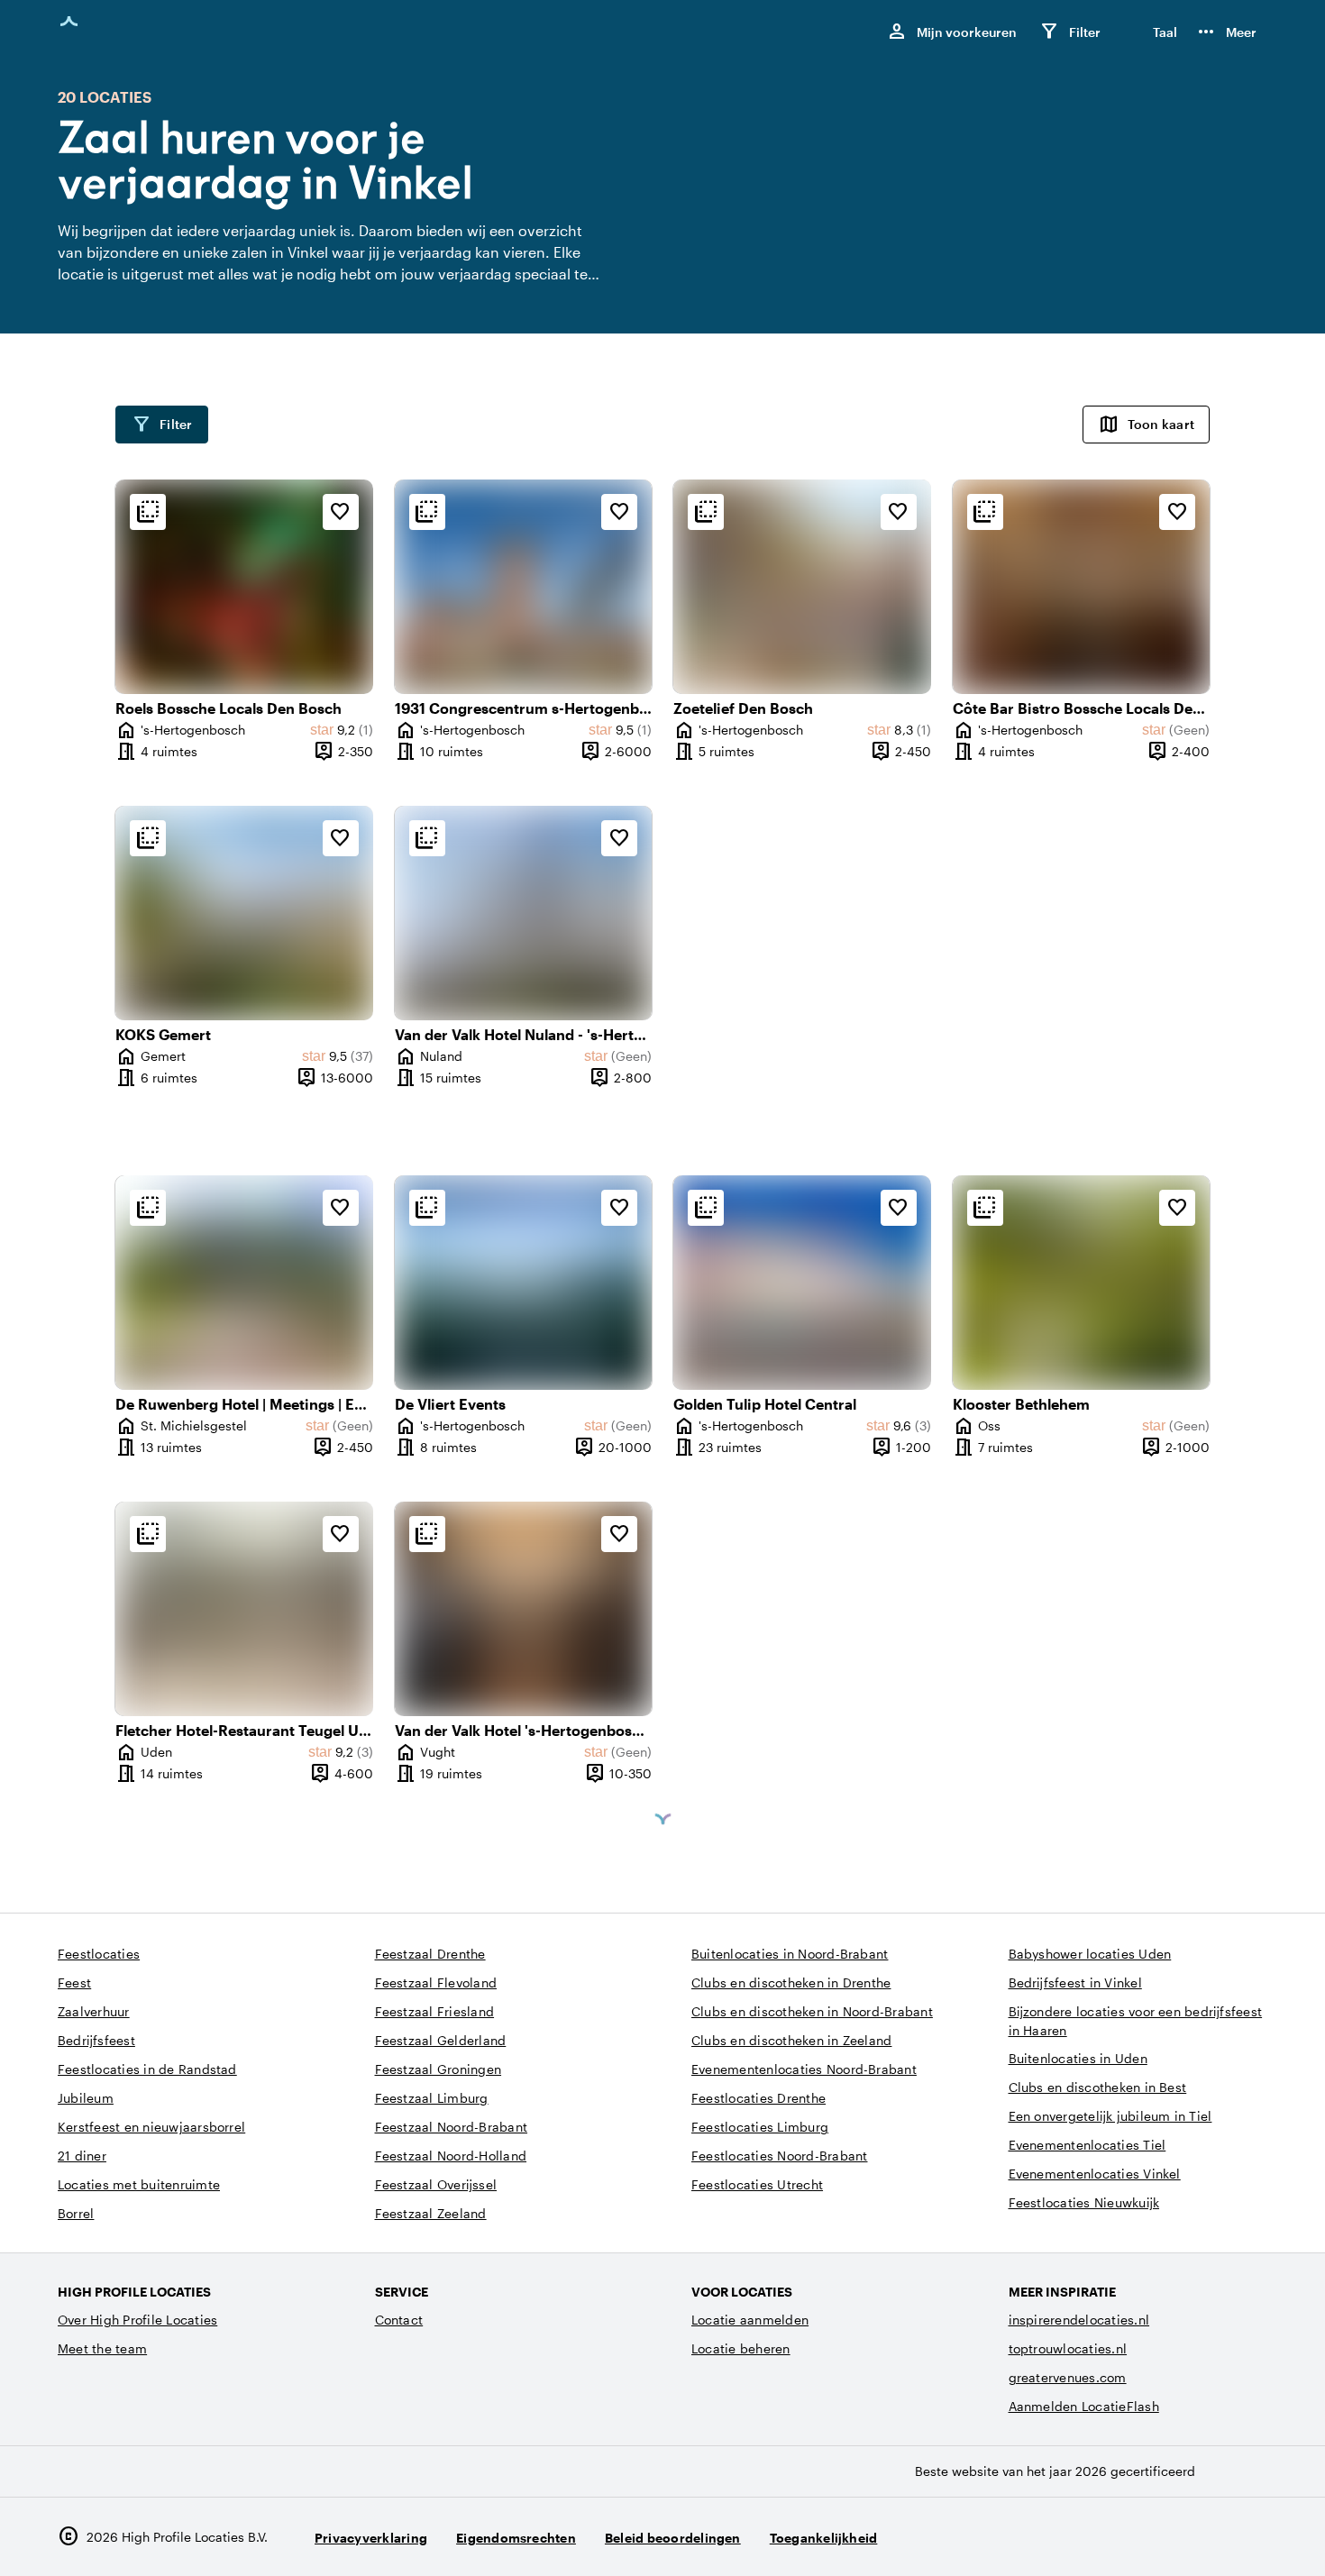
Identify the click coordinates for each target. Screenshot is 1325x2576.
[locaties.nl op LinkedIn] (1250, 2537)
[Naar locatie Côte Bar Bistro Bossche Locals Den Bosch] (1082, 587)
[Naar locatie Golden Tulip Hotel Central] (802, 1283)
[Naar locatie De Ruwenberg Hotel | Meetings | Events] (244, 1283)
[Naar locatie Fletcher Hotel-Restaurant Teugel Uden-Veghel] (244, 1609)
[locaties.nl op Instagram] (1151, 2537)
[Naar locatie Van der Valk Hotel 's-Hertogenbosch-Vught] (524, 1609)
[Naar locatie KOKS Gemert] (244, 913)
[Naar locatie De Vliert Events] (524, 1283)
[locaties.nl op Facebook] (1200, 2537)
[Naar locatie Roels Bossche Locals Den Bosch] (244, 587)
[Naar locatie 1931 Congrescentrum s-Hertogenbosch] (524, 587)
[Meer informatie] (148, 512)
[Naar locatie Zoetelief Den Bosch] (802, 587)
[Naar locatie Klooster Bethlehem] (1082, 1283)
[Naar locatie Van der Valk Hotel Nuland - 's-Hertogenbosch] (524, 913)
